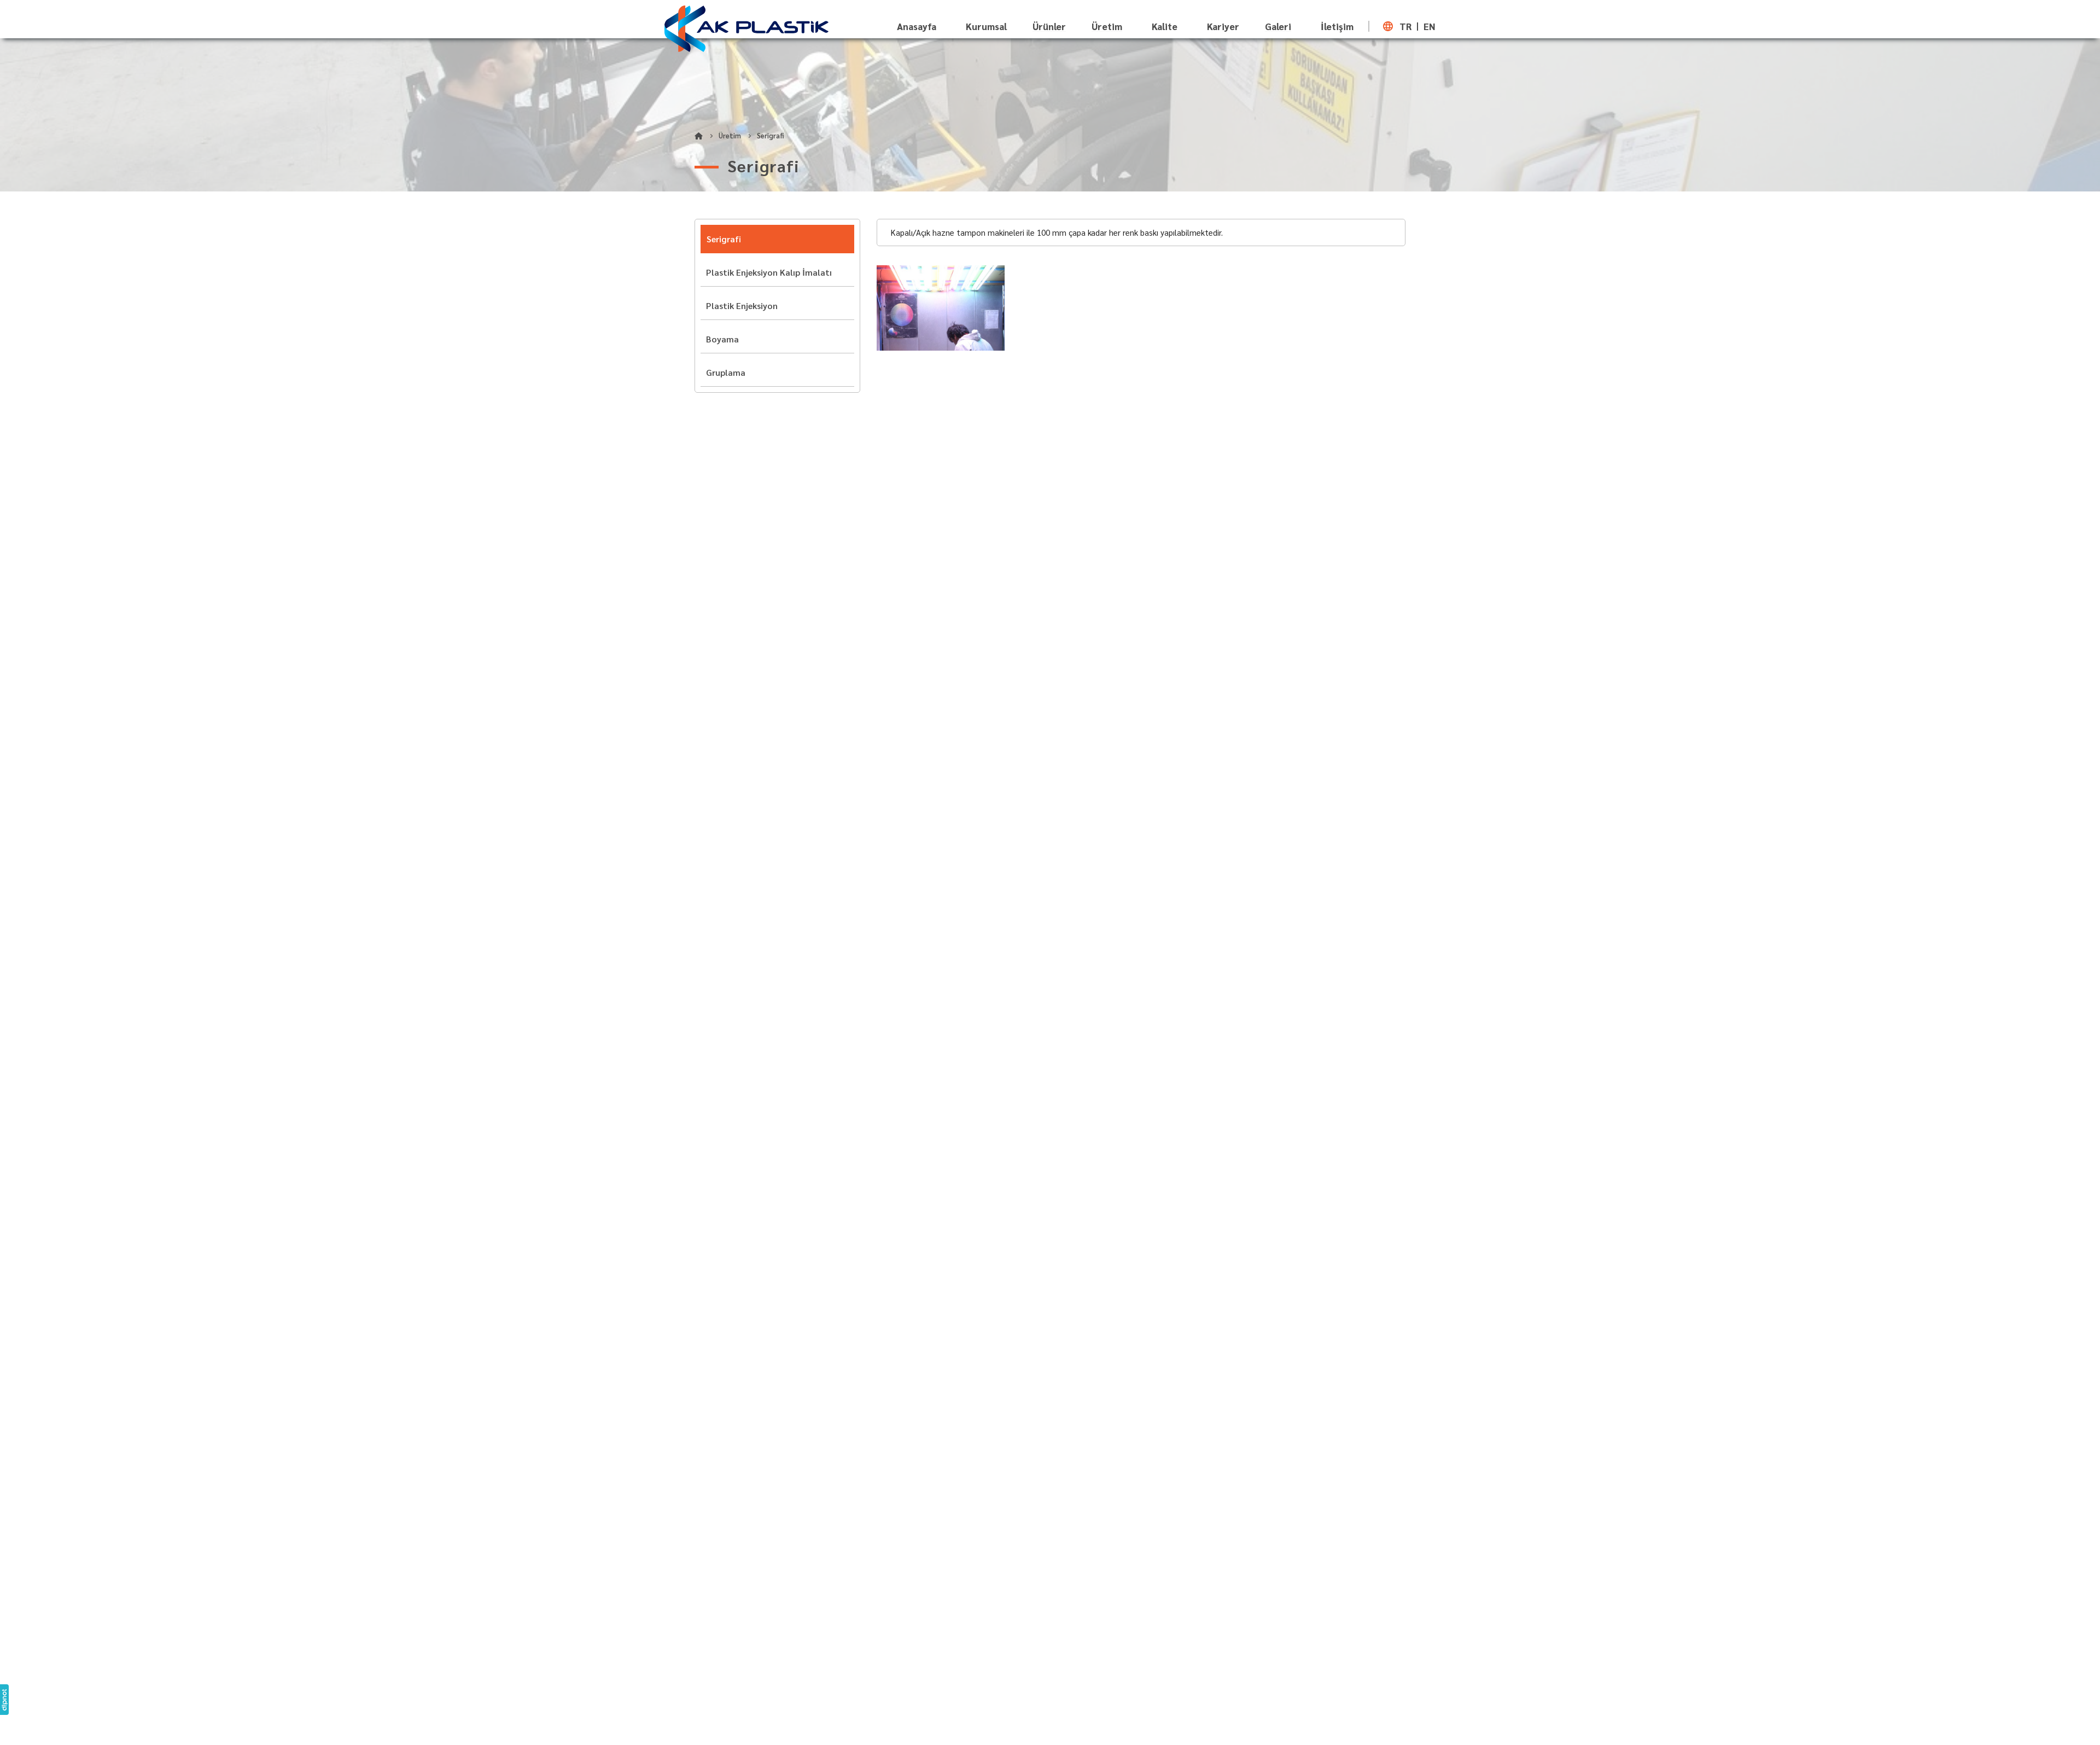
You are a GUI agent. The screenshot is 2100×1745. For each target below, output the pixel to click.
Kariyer (1223, 26)
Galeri (1278, 27)
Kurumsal (986, 26)
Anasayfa (917, 26)
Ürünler (1049, 27)
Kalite (1165, 26)
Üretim (1107, 27)
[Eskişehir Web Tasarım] (4, 1700)
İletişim (1337, 26)
